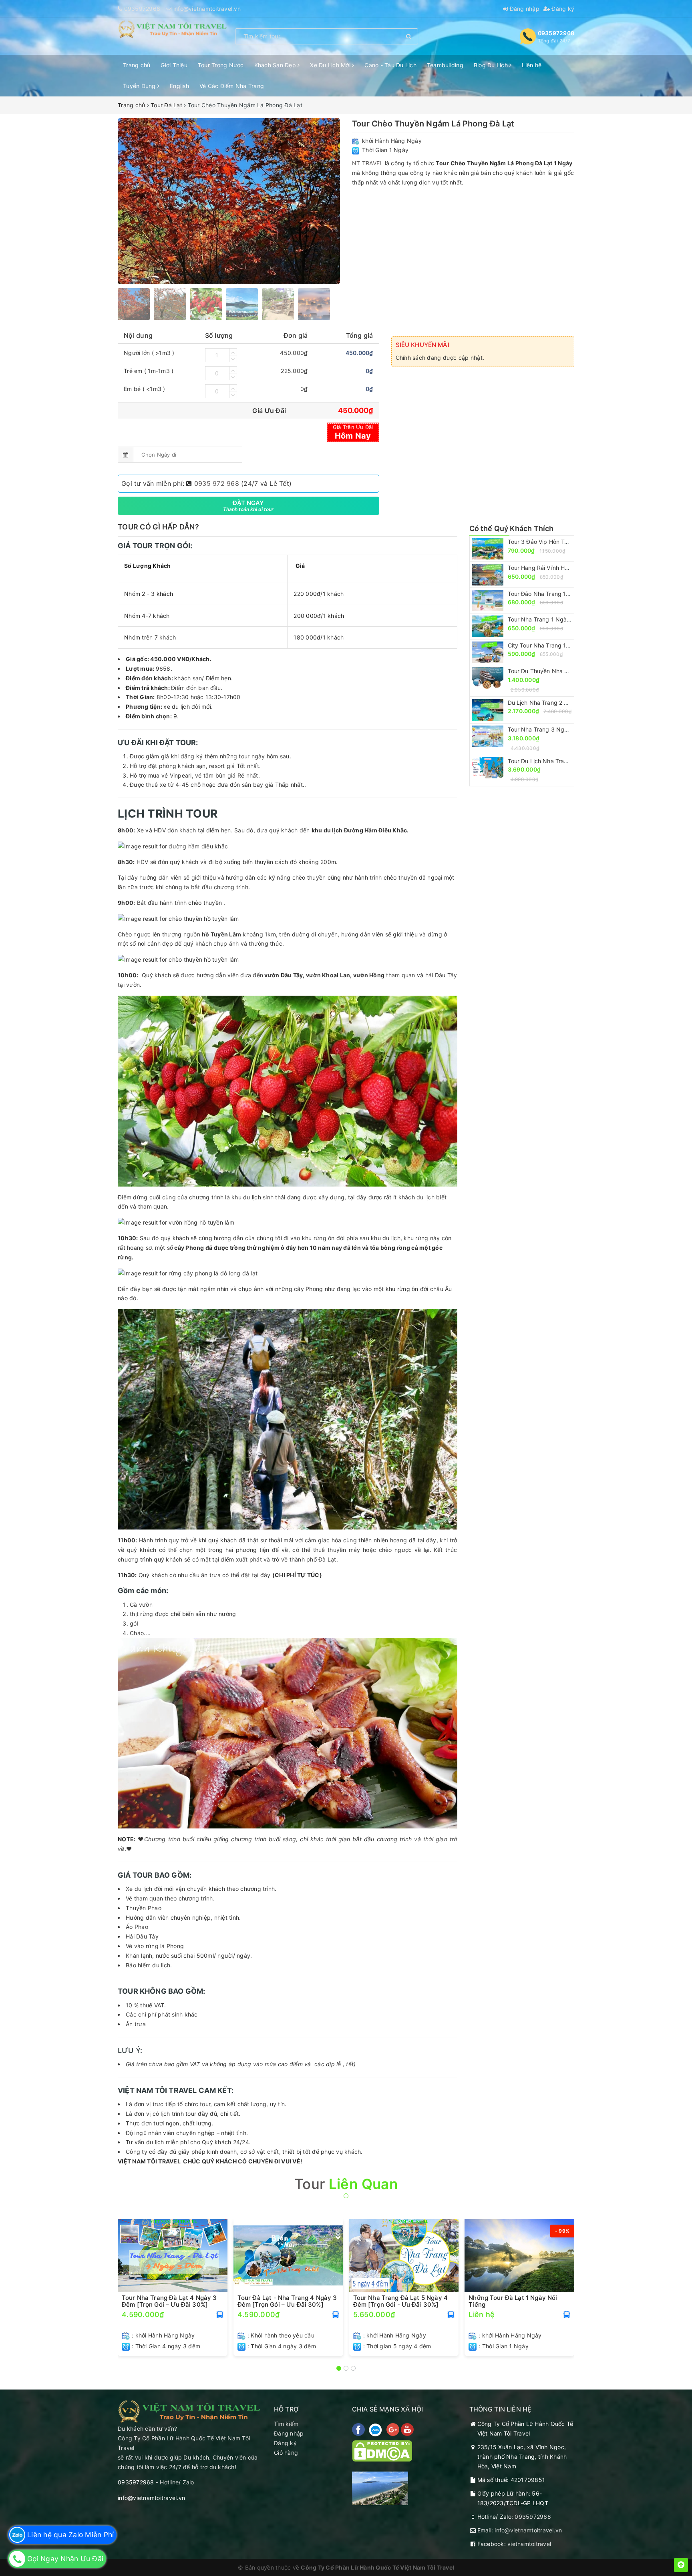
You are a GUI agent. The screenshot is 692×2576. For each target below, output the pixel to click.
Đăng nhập (524, 9)
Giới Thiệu (174, 65)
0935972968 (142, 9)
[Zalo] (376, 2429)
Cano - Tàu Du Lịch (390, 65)
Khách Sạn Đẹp (276, 65)
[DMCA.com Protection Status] (382, 2450)
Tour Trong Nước (221, 65)
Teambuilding (445, 65)
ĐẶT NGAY (248, 506)
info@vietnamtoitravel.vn (207, 9)
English (179, 86)
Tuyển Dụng (140, 86)
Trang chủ (137, 65)
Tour (346, 2184)
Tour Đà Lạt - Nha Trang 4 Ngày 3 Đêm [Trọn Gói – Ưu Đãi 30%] (287, 2301)
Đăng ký (562, 9)
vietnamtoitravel (529, 2544)
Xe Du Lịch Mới (331, 65)
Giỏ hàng (286, 2453)
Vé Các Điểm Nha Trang (232, 86)
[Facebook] (359, 2429)
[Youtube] (407, 2429)
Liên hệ (532, 65)
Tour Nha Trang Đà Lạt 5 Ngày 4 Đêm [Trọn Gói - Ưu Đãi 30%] (401, 2301)
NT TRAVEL (367, 163)
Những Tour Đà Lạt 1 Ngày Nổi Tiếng (513, 2301)
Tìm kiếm (286, 2424)
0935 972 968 (217, 483)
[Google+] (394, 2429)
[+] (233, 352)
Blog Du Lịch (492, 65)
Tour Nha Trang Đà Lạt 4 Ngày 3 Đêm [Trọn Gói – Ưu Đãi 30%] (169, 2301)
